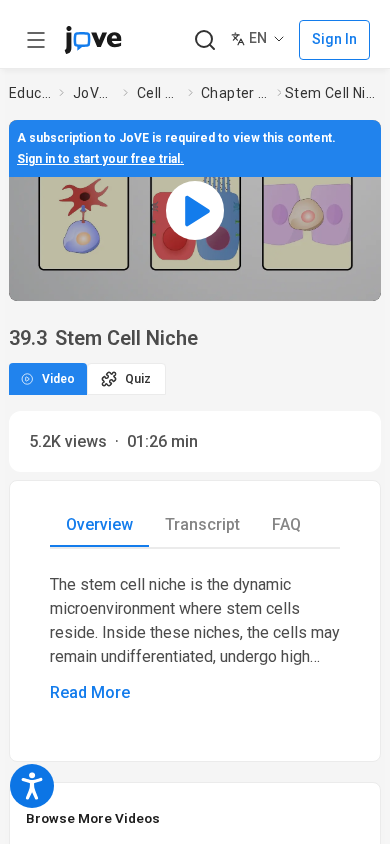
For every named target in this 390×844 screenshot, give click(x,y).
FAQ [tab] (286, 524)
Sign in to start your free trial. (100, 159)
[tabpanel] (195, 639)
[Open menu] (36, 40)
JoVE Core (94, 93)
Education (30, 93)
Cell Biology (158, 93)
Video (58, 379)
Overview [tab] (99, 524)
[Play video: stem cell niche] (195, 210)
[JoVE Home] (93, 40)
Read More (90, 692)
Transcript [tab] (202, 524)
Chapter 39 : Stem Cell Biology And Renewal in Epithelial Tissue (235, 93)
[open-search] (204, 40)
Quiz (138, 379)
